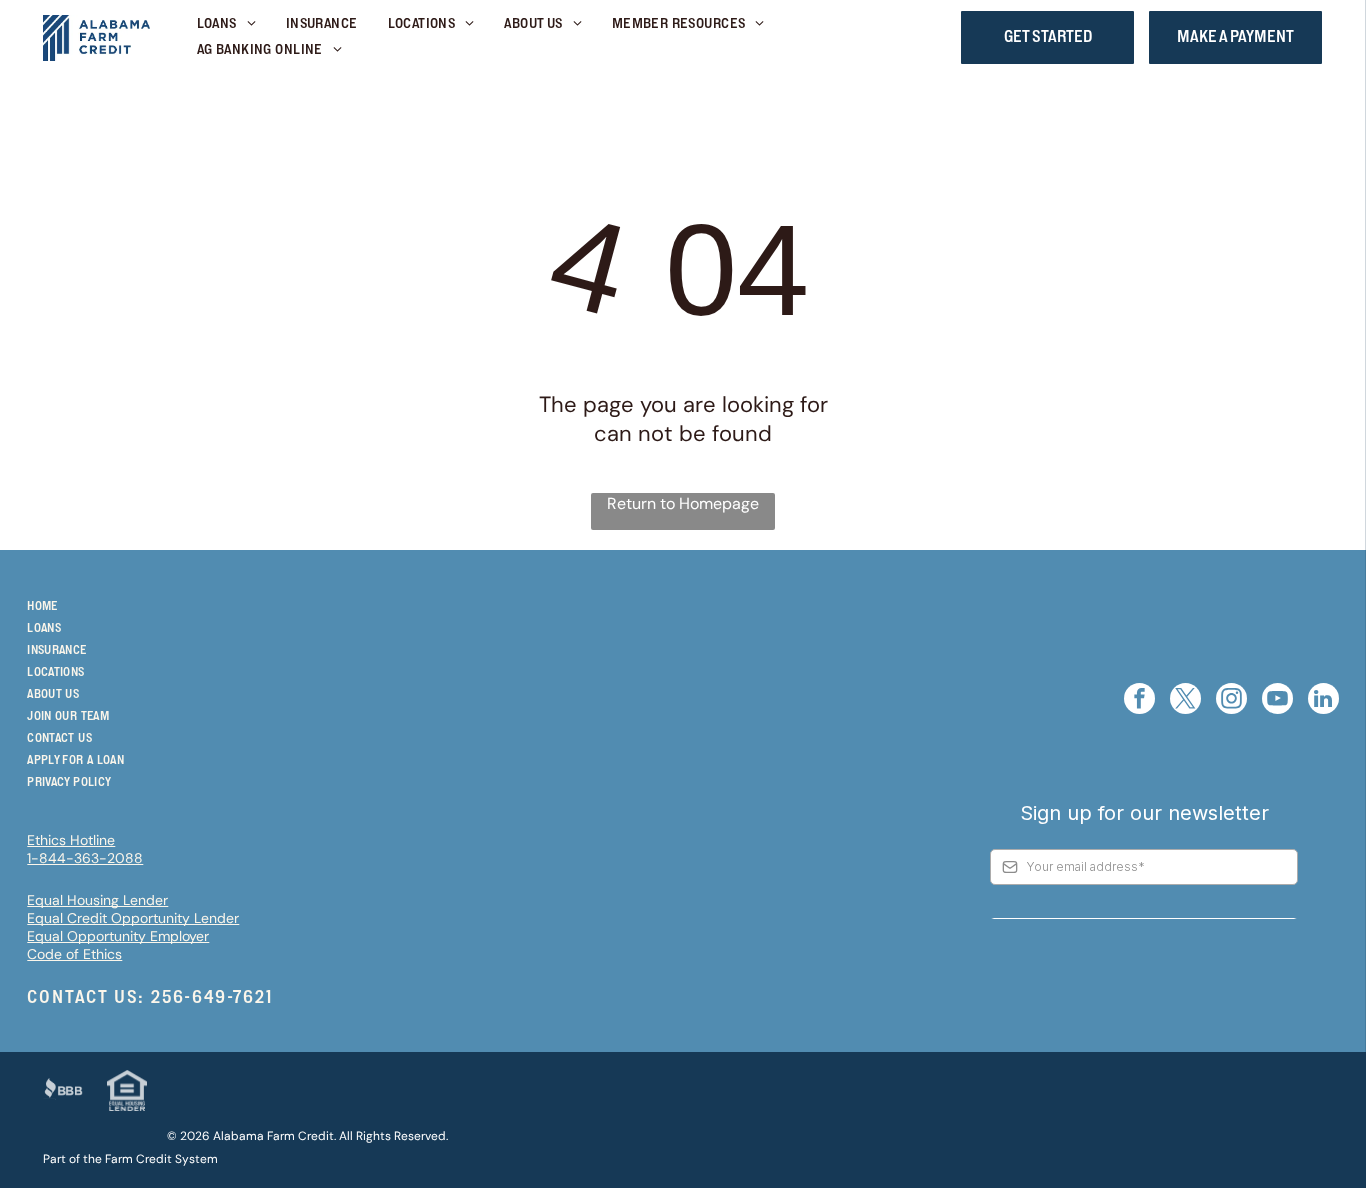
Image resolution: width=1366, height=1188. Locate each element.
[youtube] (1277, 701)
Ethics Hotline (71, 840)
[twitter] (1185, 701)
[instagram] (1231, 701)
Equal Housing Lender (97, 900)
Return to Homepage (683, 503)
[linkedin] (1323, 701)
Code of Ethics (74, 954)
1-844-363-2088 (85, 858)
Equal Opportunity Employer (118, 936)
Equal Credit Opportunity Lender (133, 918)
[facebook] (1139, 701)
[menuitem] (226, 24)
